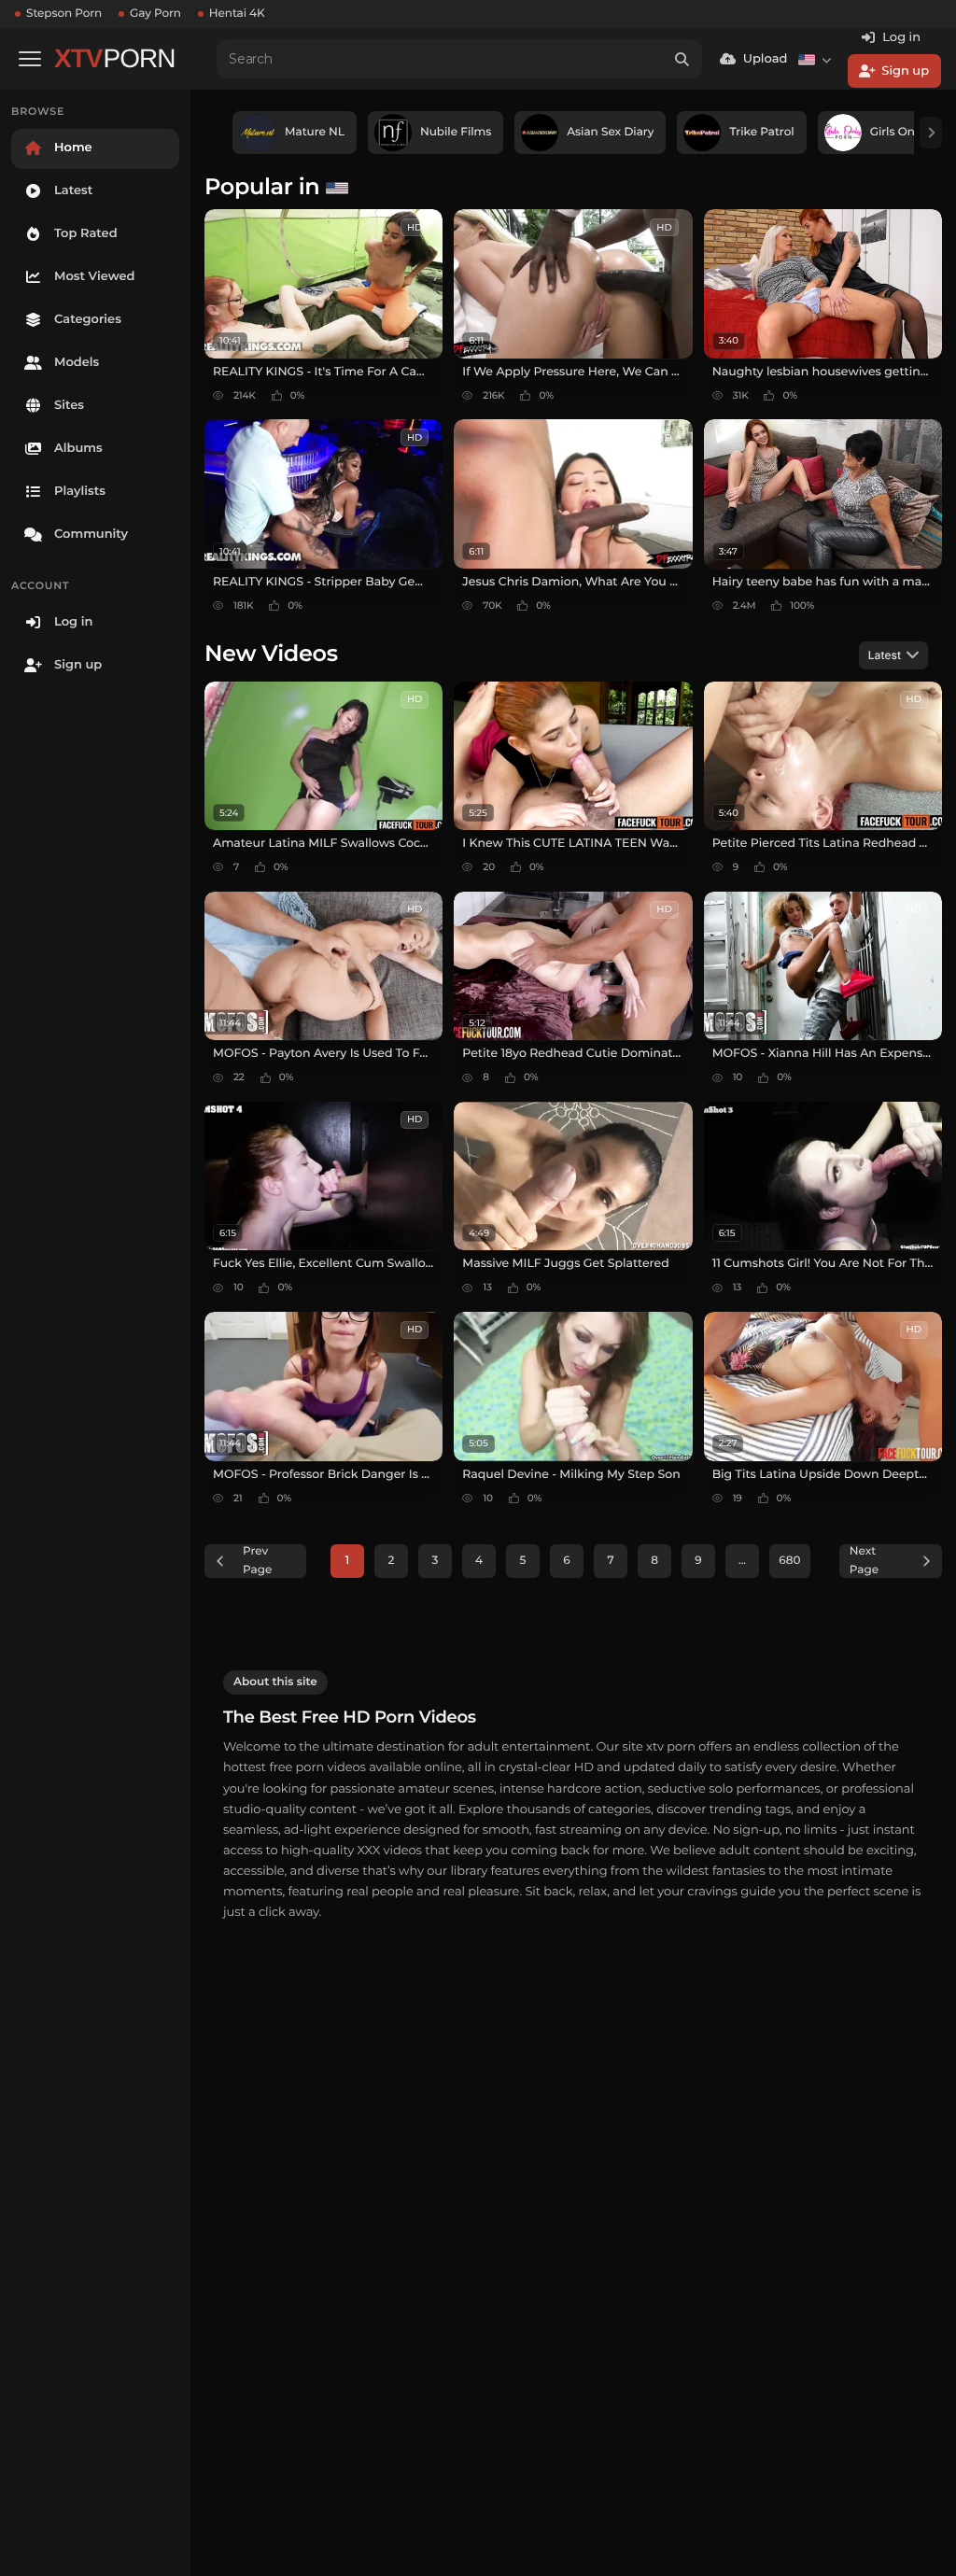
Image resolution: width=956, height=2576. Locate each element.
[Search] (682, 59)
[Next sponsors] (931, 133)
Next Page (864, 1561)
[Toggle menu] (30, 59)
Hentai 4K (237, 14)
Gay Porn (155, 14)
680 (789, 1561)
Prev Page (257, 1561)
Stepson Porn (64, 14)
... (742, 1561)
